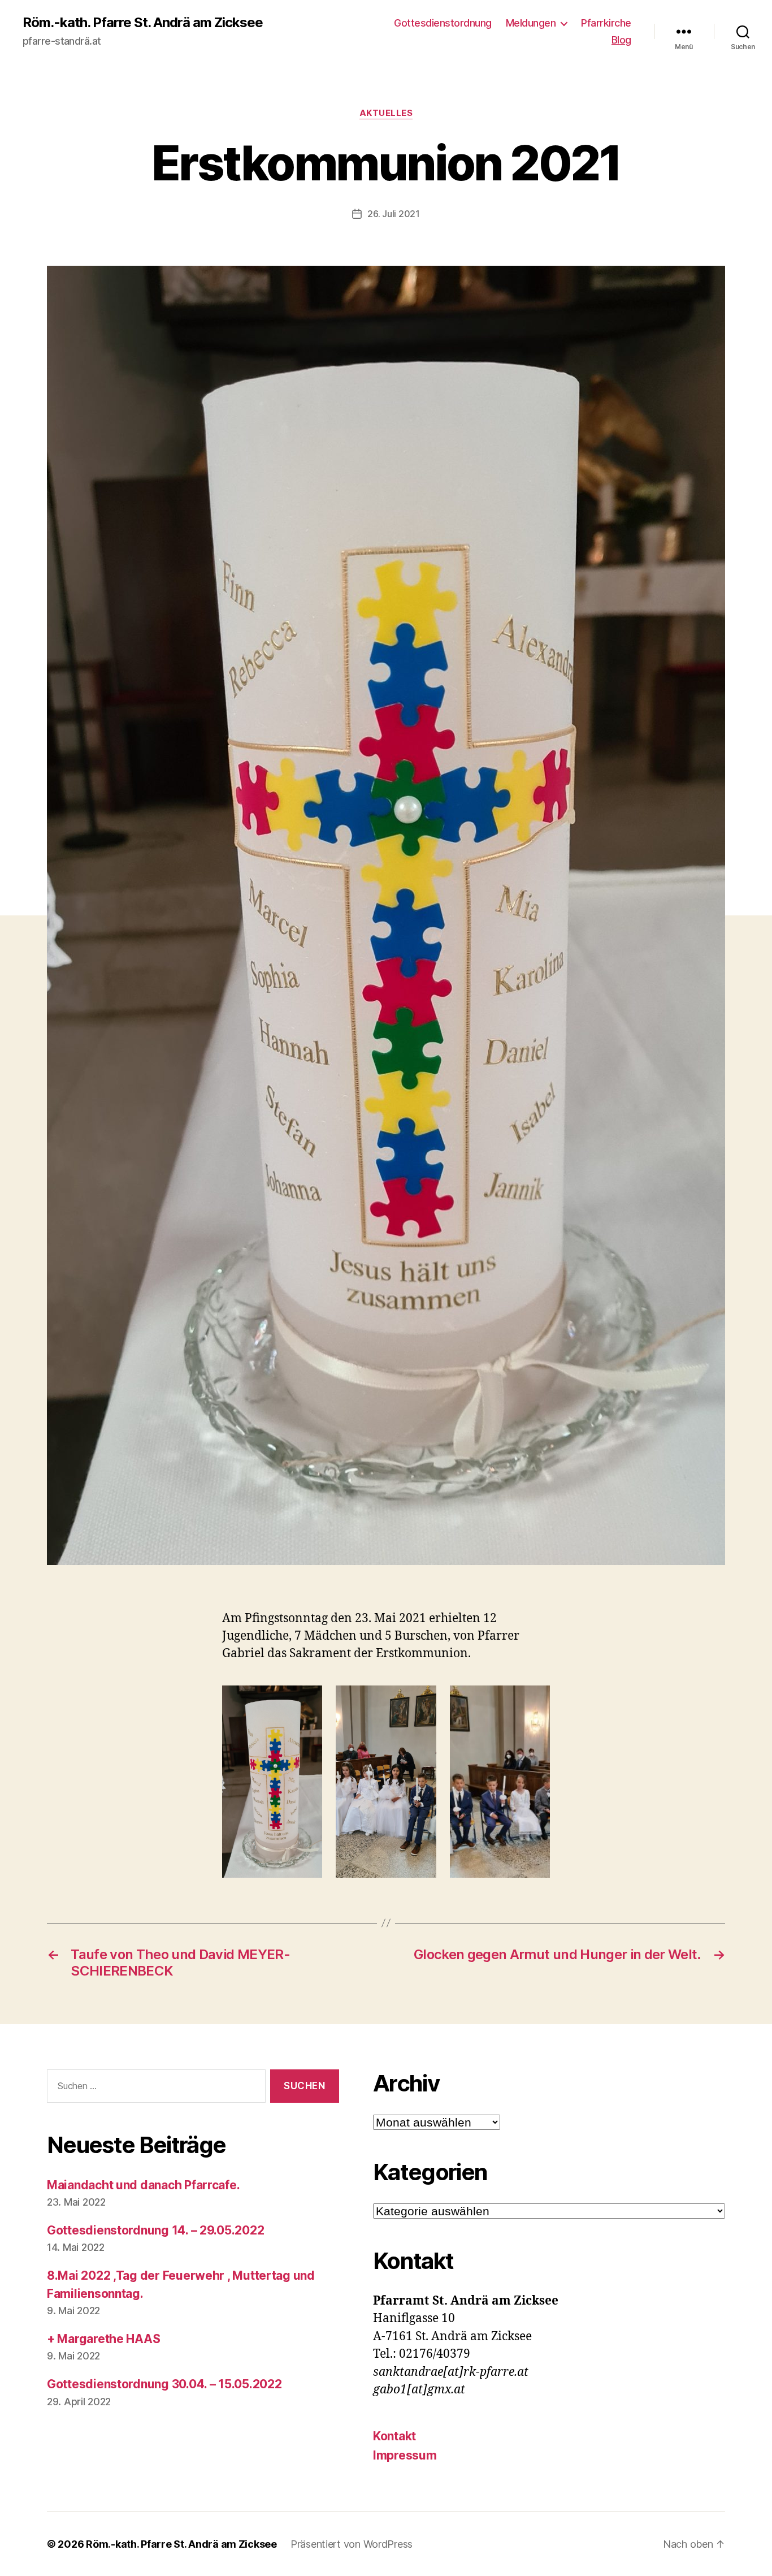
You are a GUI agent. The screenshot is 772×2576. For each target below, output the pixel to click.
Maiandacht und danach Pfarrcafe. (143, 2185)
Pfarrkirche (606, 23)
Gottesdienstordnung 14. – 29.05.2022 (155, 2230)
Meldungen (531, 23)
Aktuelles (386, 113)
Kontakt (394, 2436)
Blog (621, 40)
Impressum (405, 2455)
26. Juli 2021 (394, 214)
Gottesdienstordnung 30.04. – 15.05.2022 (164, 2384)
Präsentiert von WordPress (352, 2544)
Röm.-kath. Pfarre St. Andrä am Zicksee (143, 23)
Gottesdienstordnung (443, 23)
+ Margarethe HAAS (103, 2339)
